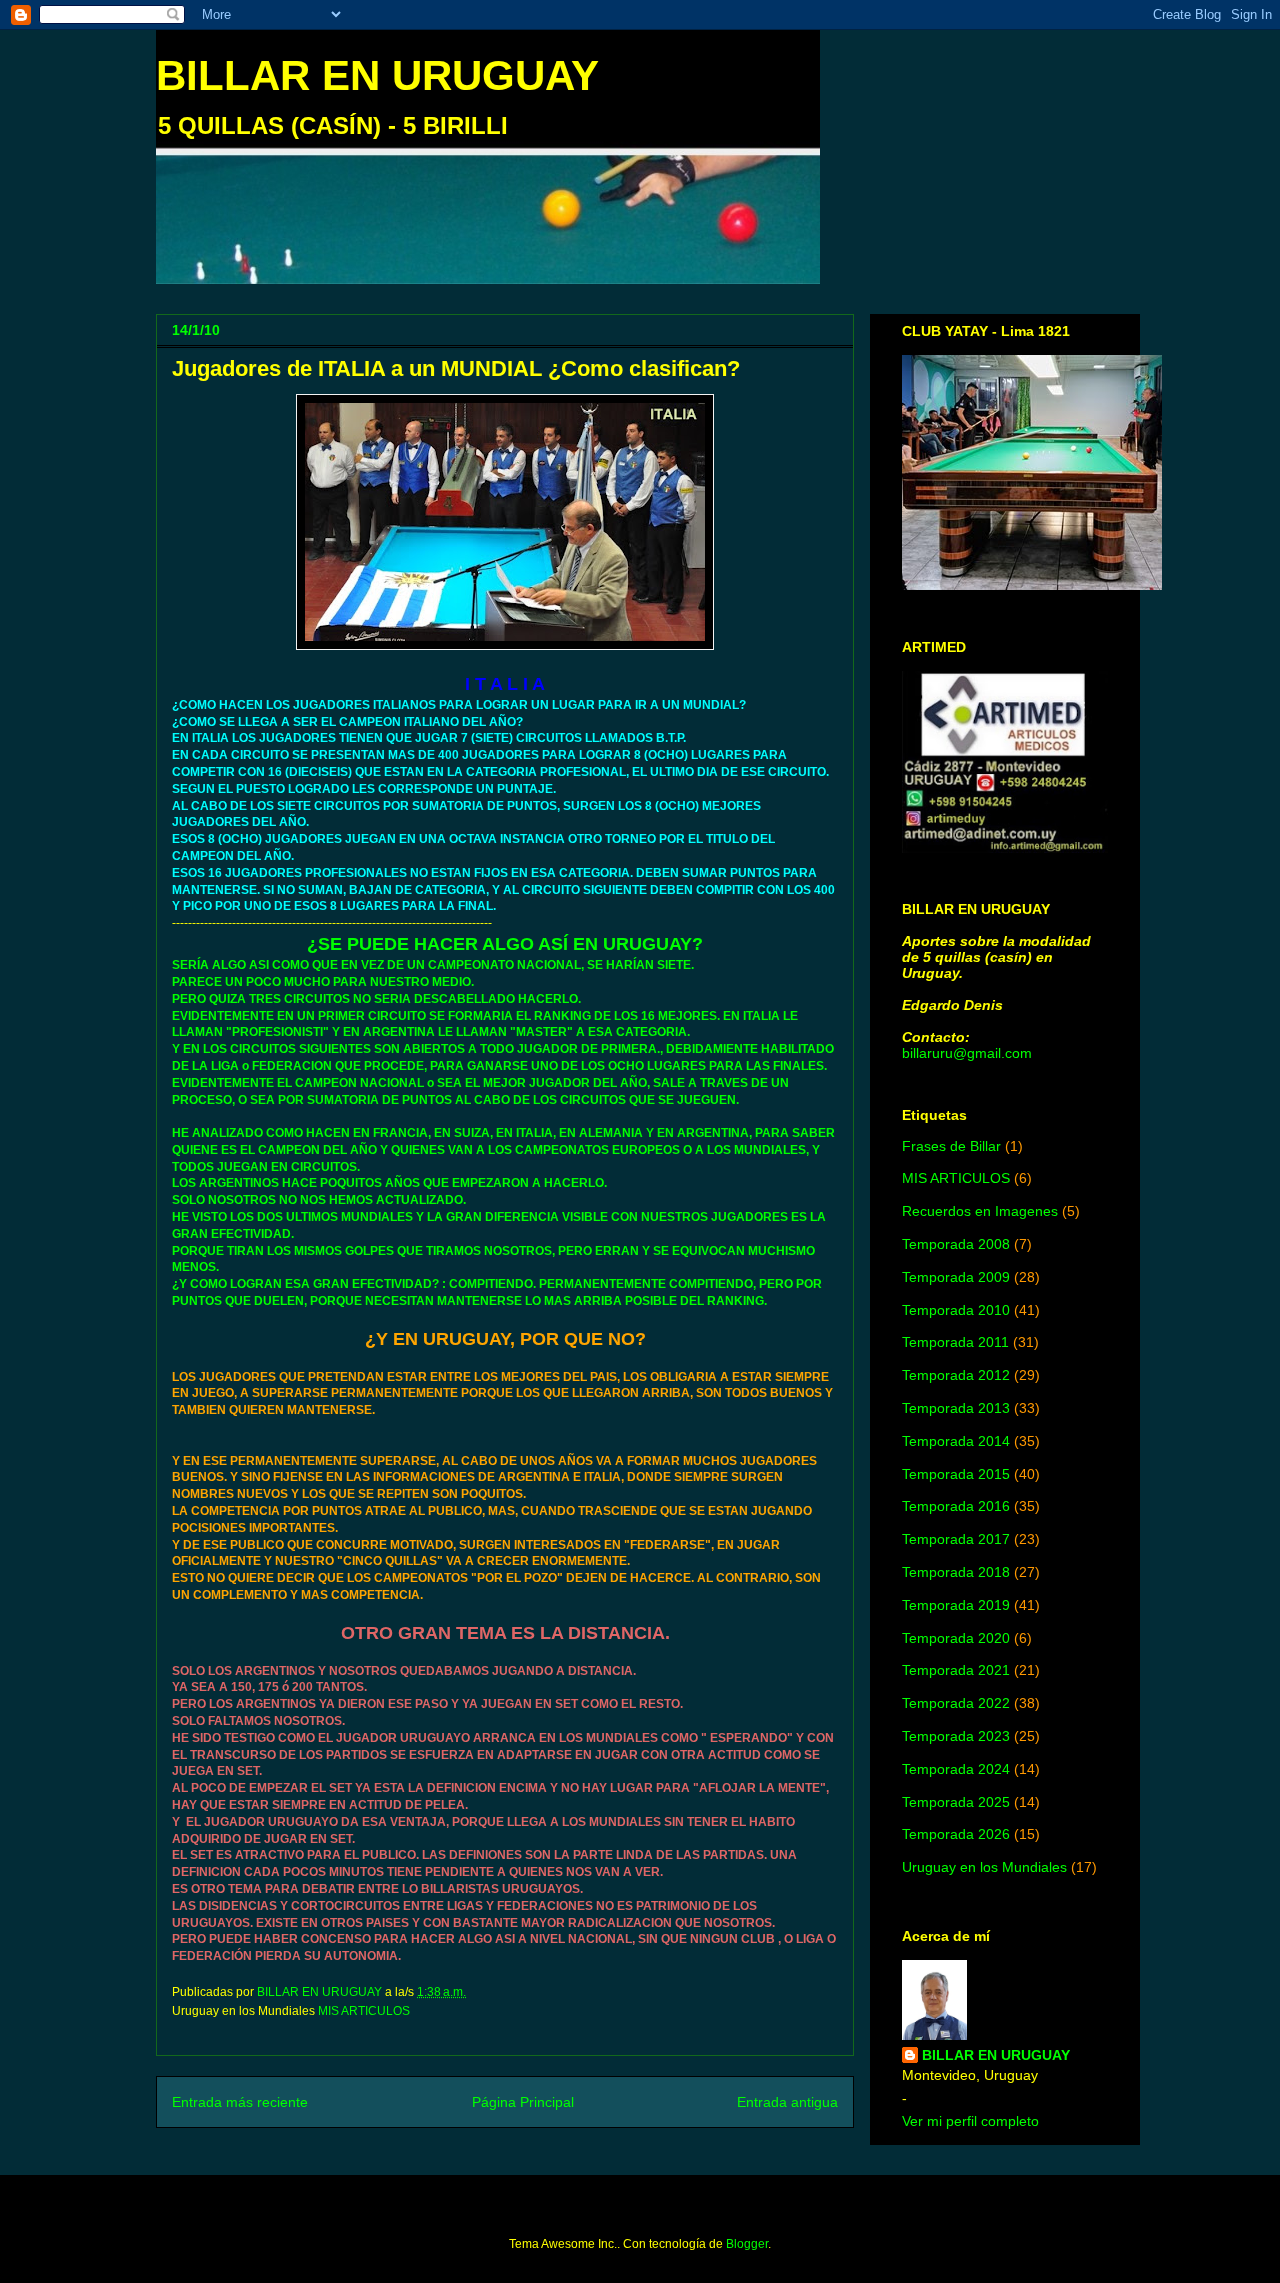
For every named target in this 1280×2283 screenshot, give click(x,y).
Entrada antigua (787, 2102)
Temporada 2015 (956, 1474)
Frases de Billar (951, 1146)
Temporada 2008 (956, 1244)
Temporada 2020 (956, 1638)
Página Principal (523, 2102)
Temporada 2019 (956, 1605)
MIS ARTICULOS (364, 2011)
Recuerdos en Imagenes (980, 1211)
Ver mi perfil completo (970, 2121)
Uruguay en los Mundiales (984, 1867)
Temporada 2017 (956, 1539)
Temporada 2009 (956, 1277)
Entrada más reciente (240, 2102)
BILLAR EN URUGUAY (377, 75)
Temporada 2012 (956, 1375)
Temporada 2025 (956, 1802)
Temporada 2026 (956, 1834)
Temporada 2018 (956, 1572)
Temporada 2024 (956, 1769)
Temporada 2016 (956, 1506)
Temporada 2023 (956, 1736)
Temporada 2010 (956, 1310)
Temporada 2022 (956, 1703)
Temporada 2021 (956, 1670)
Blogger (747, 2244)
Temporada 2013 (956, 1408)
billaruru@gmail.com (967, 1053)
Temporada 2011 (955, 1342)
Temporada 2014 (956, 1441)
